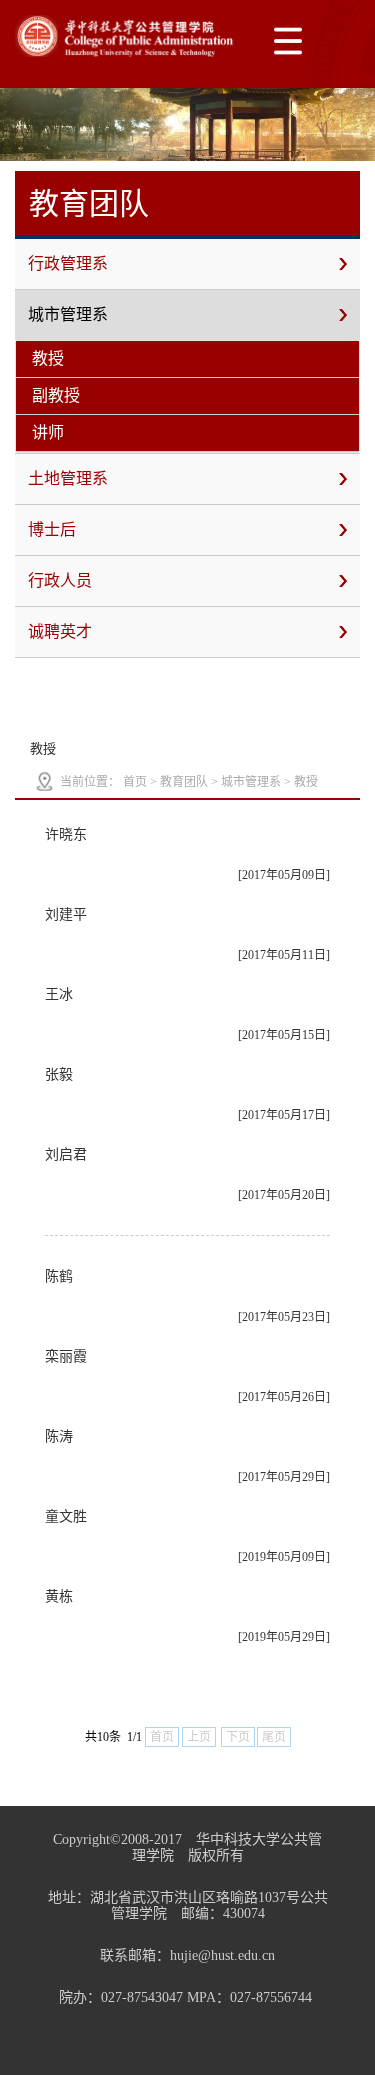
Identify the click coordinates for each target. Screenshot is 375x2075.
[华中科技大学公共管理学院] (125, 36)
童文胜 (66, 1516)
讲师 (48, 432)
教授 (48, 358)
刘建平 (66, 914)
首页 (135, 782)
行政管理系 (68, 263)
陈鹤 (59, 1276)
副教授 (56, 395)
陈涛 (59, 1436)
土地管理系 (68, 478)
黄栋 (59, 1596)
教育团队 (184, 782)
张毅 (59, 1074)
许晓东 (66, 834)
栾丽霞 (66, 1356)
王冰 (59, 994)
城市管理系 (68, 314)
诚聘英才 (60, 631)
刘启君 (66, 1154)
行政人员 (60, 580)
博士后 (52, 529)
